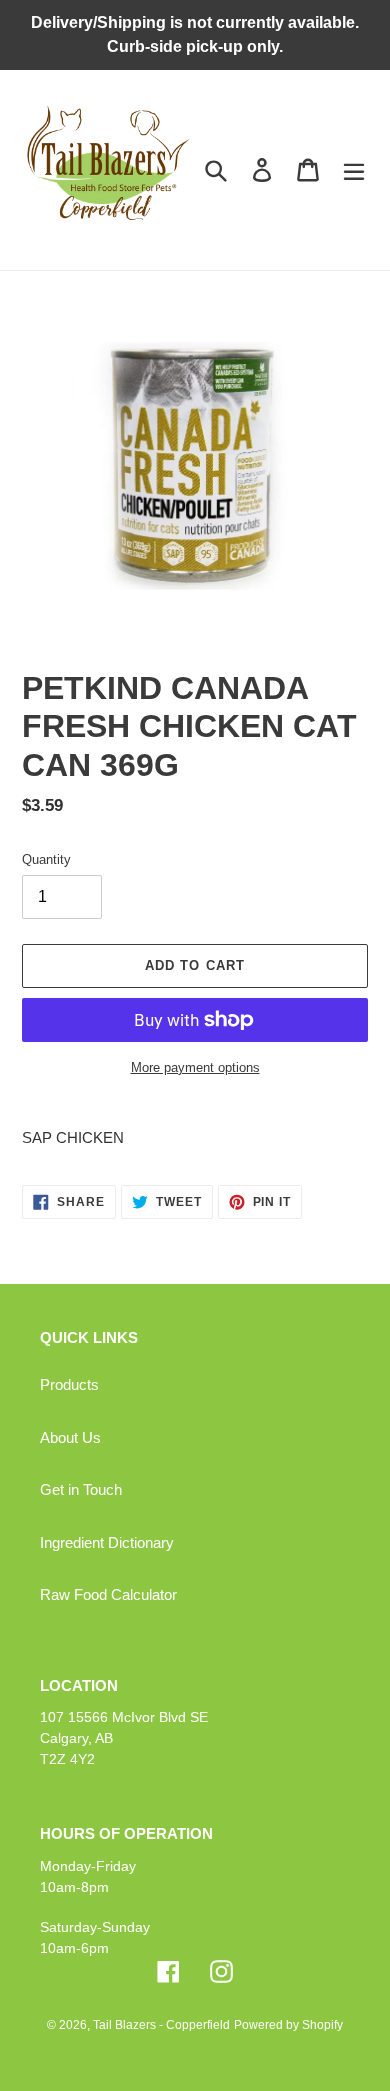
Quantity (46, 859)
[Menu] (354, 170)
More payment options (195, 1067)
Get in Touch (81, 1489)
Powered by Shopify (288, 2025)
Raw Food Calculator (108, 1594)
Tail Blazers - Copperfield (161, 2025)
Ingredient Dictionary (107, 1542)
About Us (70, 1437)
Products (69, 1384)
